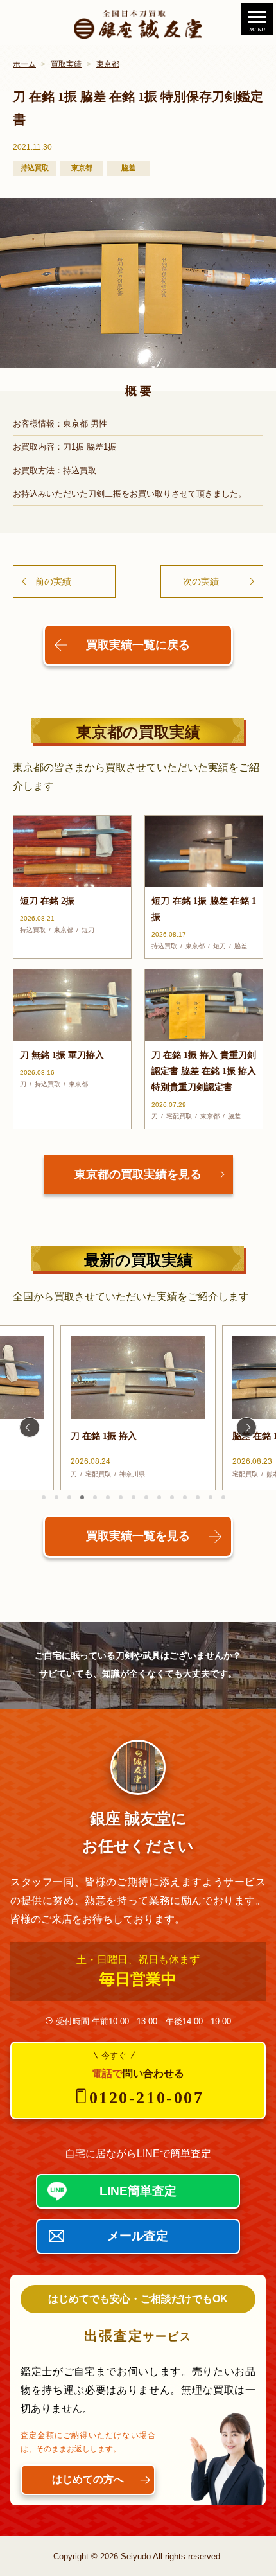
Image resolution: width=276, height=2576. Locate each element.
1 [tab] (44, 1497)
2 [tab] (56, 1497)
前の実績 (53, 581)
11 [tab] (172, 1497)
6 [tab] (108, 1497)
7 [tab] (121, 1497)
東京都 (108, 64)
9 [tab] (146, 1497)
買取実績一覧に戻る (138, 645)
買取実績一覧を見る (138, 1536)
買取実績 (66, 64)
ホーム (24, 64)
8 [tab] (134, 1497)
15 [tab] (223, 1497)
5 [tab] (95, 1497)
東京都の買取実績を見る (138, 1174)
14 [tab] (211, 1497)
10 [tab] (159, 1497)
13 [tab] (198, 1497)
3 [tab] (69, 1497)
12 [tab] (185, 1497)
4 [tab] (82, 1497)
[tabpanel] (138, 1408)
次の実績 (201, 581)
